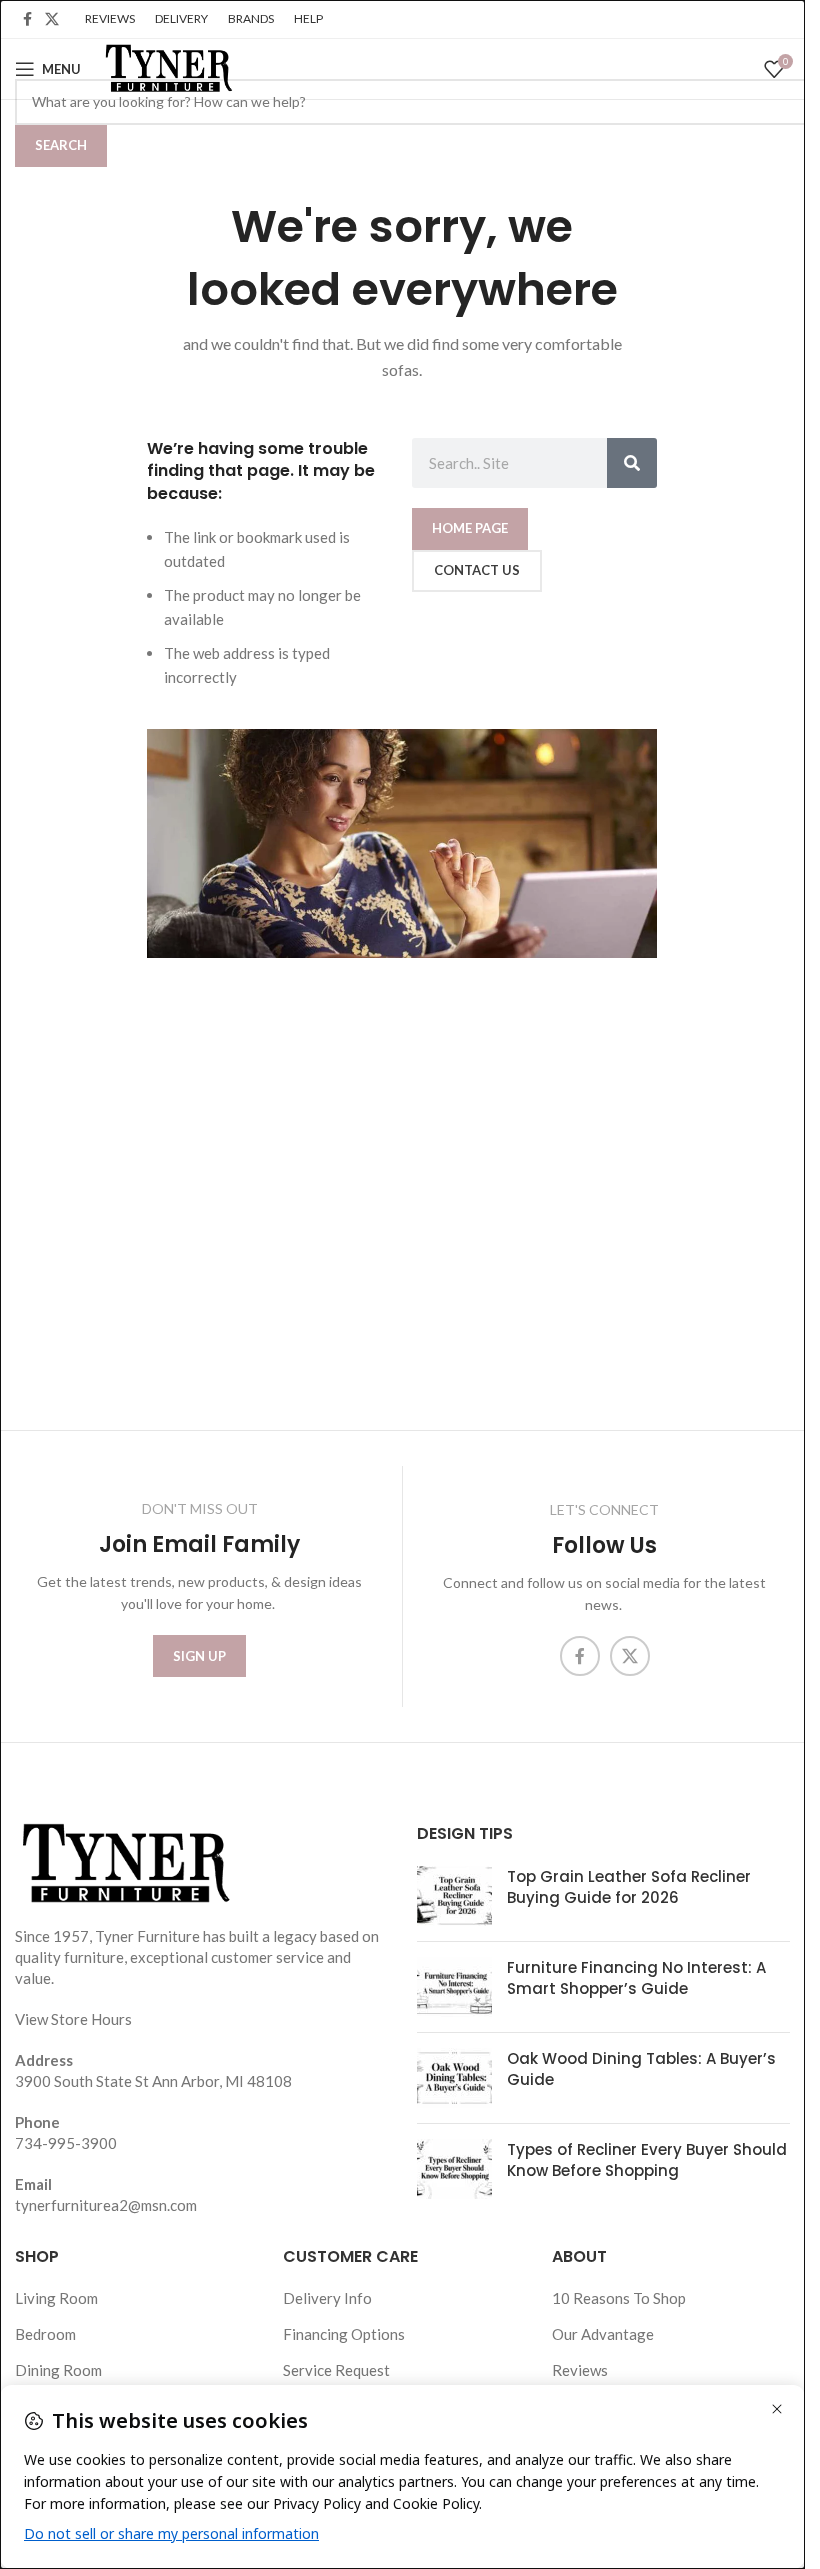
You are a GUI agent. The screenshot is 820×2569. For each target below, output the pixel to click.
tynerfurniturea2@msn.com (106, 2205)
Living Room (56, 2298)
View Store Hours (73, 2019)
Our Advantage (603, 2334)
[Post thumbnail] (454, 1896)
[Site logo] (167, 67)
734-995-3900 (66, 2143)
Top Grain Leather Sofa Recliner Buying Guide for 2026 (629, 1887)
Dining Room (58, 2370)
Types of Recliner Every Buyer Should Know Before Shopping (647, 2160)
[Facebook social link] (27, 19)
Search (61, 145)
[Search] (632, 463)
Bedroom (45, 2334)
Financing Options (344, 2334)
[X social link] (52, 19)
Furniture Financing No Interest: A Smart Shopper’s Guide (636, 1978)
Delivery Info (327, 2298)
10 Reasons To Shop (619, 2298)
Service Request (336, 2370)
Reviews (580, 2370)
